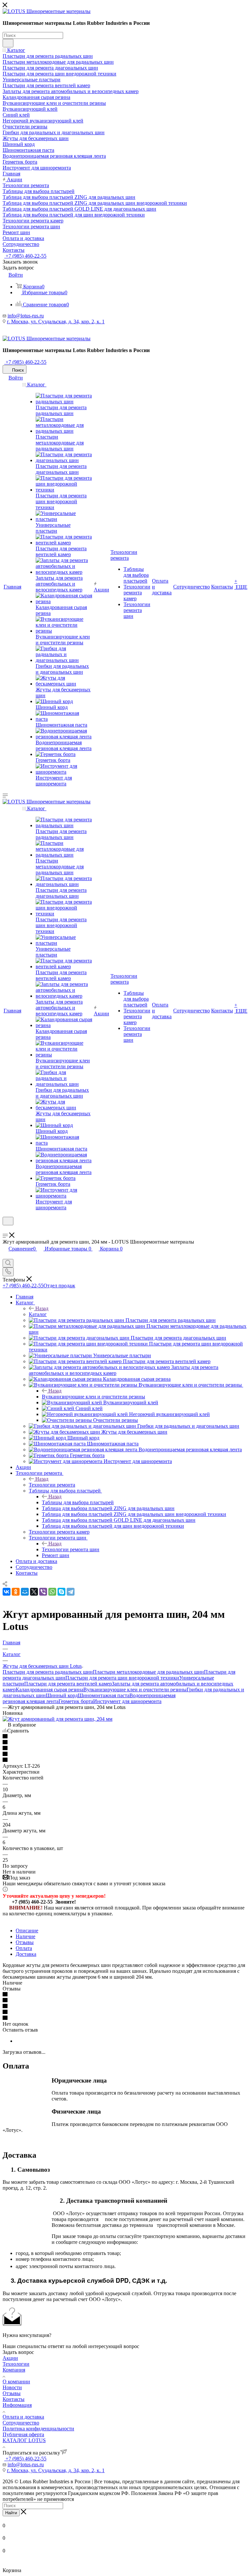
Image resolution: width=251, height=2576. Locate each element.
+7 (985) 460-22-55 (25, 256)
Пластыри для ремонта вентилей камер (68, 1684)
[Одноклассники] (16, 1592)
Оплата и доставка (23, 2417)
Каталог (38, 1314)
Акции (10, 2358)
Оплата (24, 1948)
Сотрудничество (21, 2423)
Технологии (16, 2364)
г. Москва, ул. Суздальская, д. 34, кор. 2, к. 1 (56, 322)
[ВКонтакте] (7, 1592)
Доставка (26, 1954)
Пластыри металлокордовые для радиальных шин (148, 1672)
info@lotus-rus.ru (26, 316)
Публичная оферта (23, 2434)
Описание (27, 1931)
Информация (17, 2405)
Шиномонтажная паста (104, 1695)
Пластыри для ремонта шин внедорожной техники (122, 1678)
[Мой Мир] (25, 1592)
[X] (34, 1592)
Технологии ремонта (52, 1485)
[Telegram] (71, 1592)
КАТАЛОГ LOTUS (24, 2440)
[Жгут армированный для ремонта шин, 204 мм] (58, 1719)
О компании (16, 2382)
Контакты (14, 2399)
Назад (42, 1308)
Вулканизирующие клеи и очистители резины (93, 1397)
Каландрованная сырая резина (50, 1690)
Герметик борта (76, 1701)
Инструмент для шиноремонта (127, 1701)
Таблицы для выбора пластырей (78, 1502)
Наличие (25, 1936)
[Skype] (61, 1592)
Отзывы (25, 1942)
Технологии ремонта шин (71, 1549)
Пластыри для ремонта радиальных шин (48, 1672)
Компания (14, 2370)
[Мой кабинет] (6, 1229)
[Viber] (43, 1592)
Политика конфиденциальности (38, 2429)
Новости (12, 2387)
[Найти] (8, 43)
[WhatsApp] (52, 1592)
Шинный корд (62, 1695)
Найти (11, 2513)
